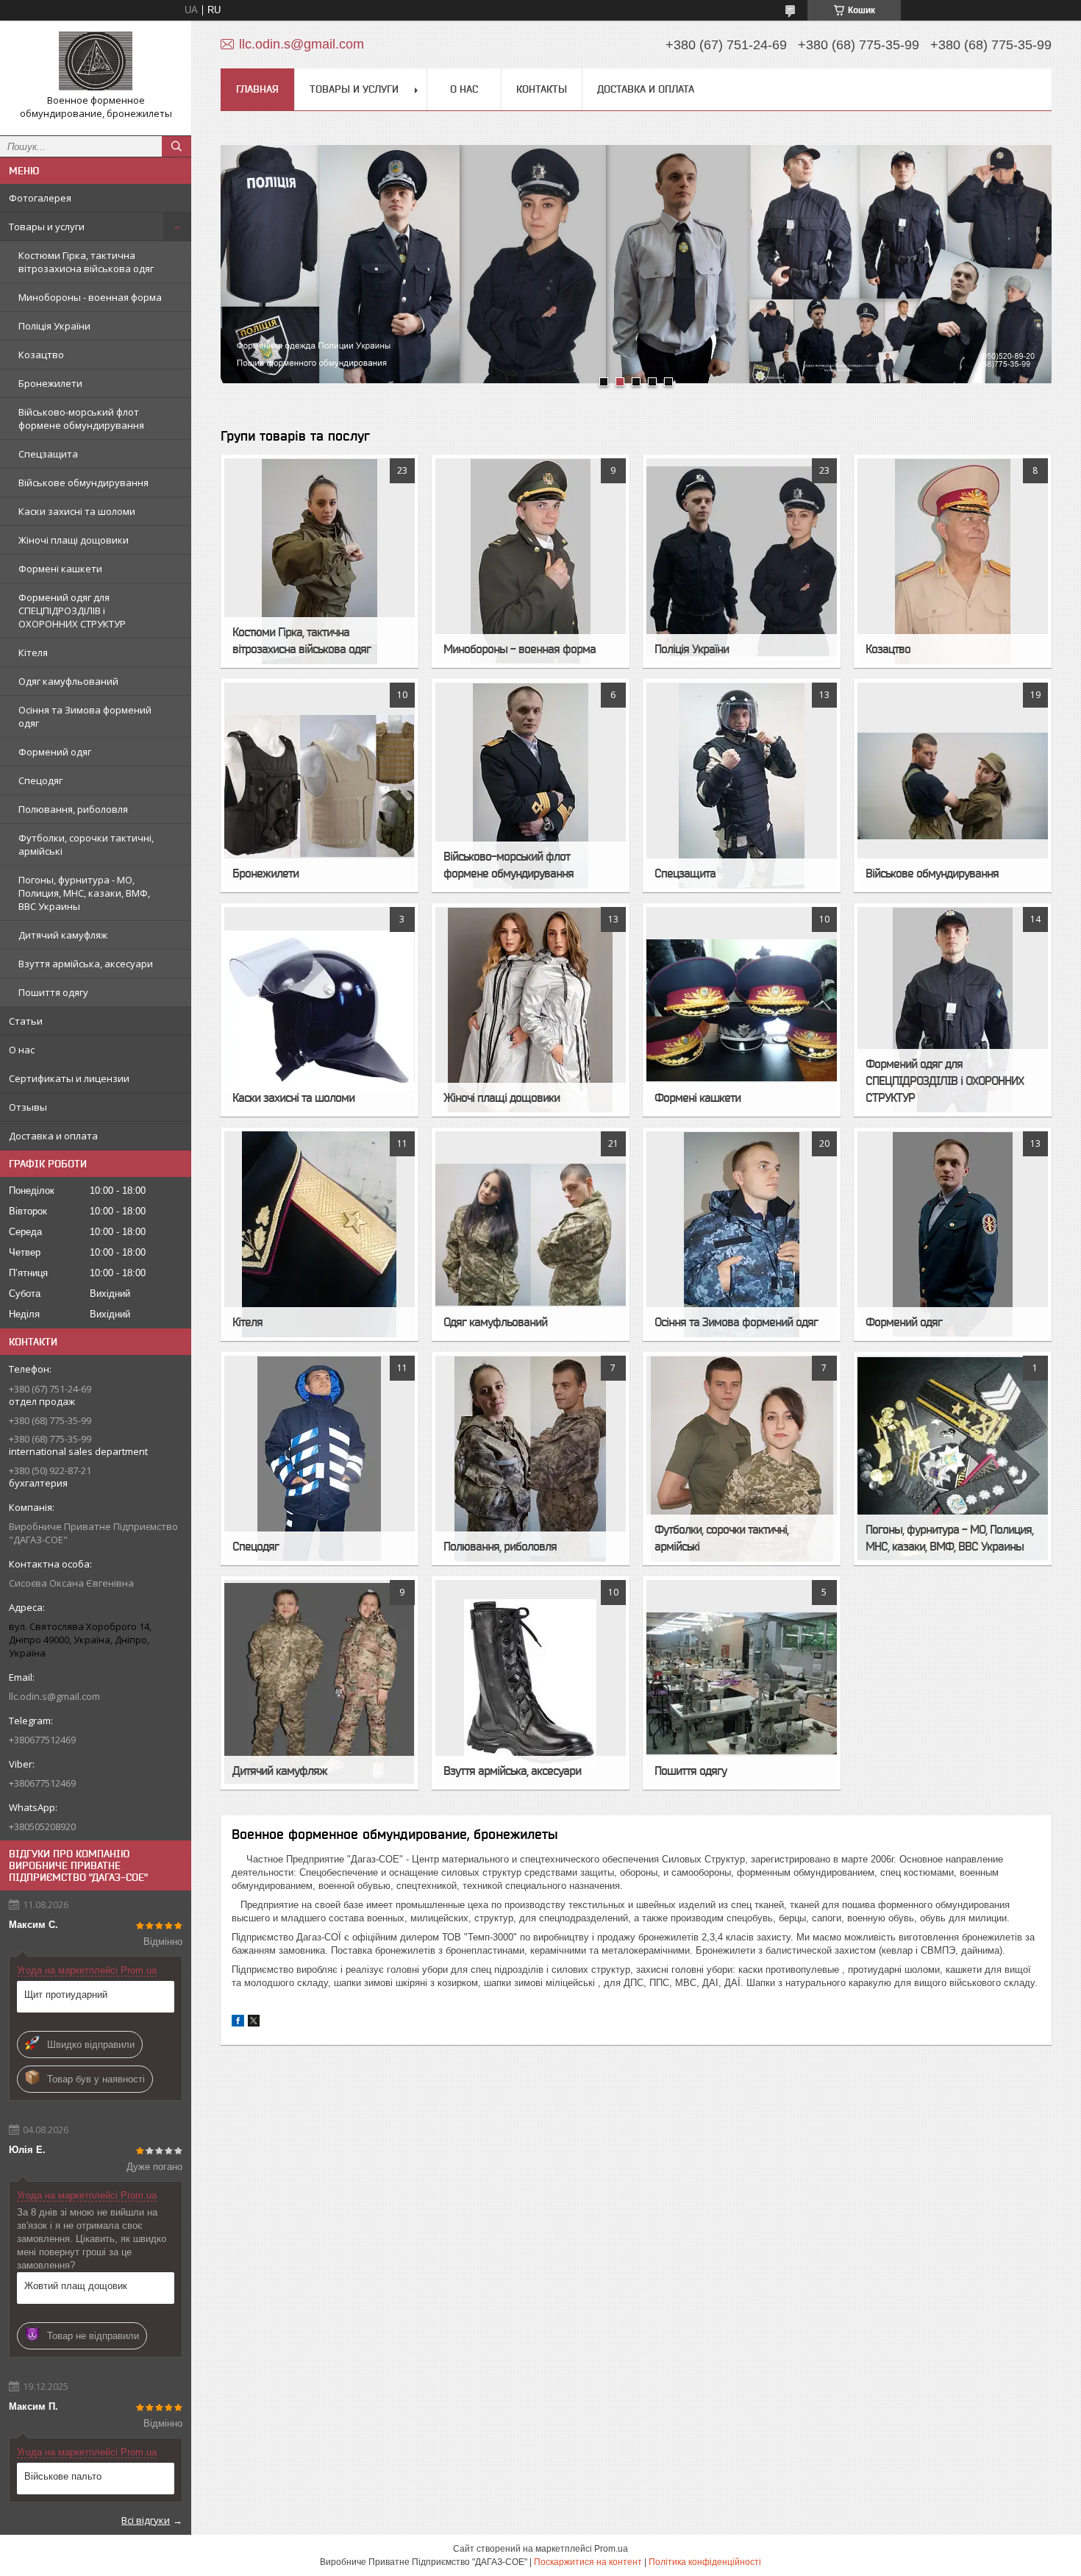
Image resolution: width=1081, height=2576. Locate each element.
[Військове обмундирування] (952, 786)
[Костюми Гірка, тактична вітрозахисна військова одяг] (319, 561)
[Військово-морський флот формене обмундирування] (530, 786)
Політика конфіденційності (705, 2562)
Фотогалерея (40, 198)
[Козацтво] (952, 561)
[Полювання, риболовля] (530, 1459)
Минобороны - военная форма (90, 297)
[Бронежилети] (319, 786)
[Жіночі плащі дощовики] (530, 1010)
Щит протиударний (66, 1995)
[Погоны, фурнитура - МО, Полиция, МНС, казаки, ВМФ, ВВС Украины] (952, 1459)
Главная (257, 89)
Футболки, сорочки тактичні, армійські (86, 844)
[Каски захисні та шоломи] (319, 1010)
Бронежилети (50, 383)
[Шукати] (176, 146)
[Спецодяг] (319, 1459)
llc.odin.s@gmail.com (54, 1696)
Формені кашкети (60, 569)
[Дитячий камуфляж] (319, 1683)
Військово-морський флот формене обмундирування (81, 419)
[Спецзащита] (741, 786)
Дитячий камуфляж (63, 935)
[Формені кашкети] (741, 1010)
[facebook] (238, 2023)
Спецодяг (40, 780)
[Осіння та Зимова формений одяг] (741, 1234)
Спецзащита (48, 454)
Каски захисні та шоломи (77, 511)
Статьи (26, 1021)
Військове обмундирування (83, 483)
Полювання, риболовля (73, 809)
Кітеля (33, 652)
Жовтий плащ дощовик (76, 2286)
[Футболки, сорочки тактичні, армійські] (741, 1459)
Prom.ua (611, 2549)
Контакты (542, 89)
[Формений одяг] (952, 1234)
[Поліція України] (741, 561)
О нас (22, 1050)
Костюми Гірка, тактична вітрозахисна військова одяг (86, 262)
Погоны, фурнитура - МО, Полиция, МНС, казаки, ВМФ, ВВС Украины (84, 893)
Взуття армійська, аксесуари (86, 964)
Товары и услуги (47, 227)
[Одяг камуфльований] (530, 1234)
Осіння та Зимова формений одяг (85, 716)
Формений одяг (55, 752)
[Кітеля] (319, 1234)
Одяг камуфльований (68, 681)
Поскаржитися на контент (588, 2562)
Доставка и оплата (53, 1136)
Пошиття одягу (53, 992)
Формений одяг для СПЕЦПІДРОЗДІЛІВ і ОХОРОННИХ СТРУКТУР (72, 611)
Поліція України (54, 326)
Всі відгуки (146, 2520)
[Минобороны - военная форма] (530, 561)
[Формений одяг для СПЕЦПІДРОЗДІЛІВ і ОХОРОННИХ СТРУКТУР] (952, 1010)
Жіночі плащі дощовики (74, 540)
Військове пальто (63, 2476)
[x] (254, 2023)
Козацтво (41, 355)
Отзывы (28, 1107)
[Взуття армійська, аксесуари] (530, 1683)
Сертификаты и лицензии (69, 1078)
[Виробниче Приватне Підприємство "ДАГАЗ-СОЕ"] (96, 61)
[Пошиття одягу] (741, 1683)
